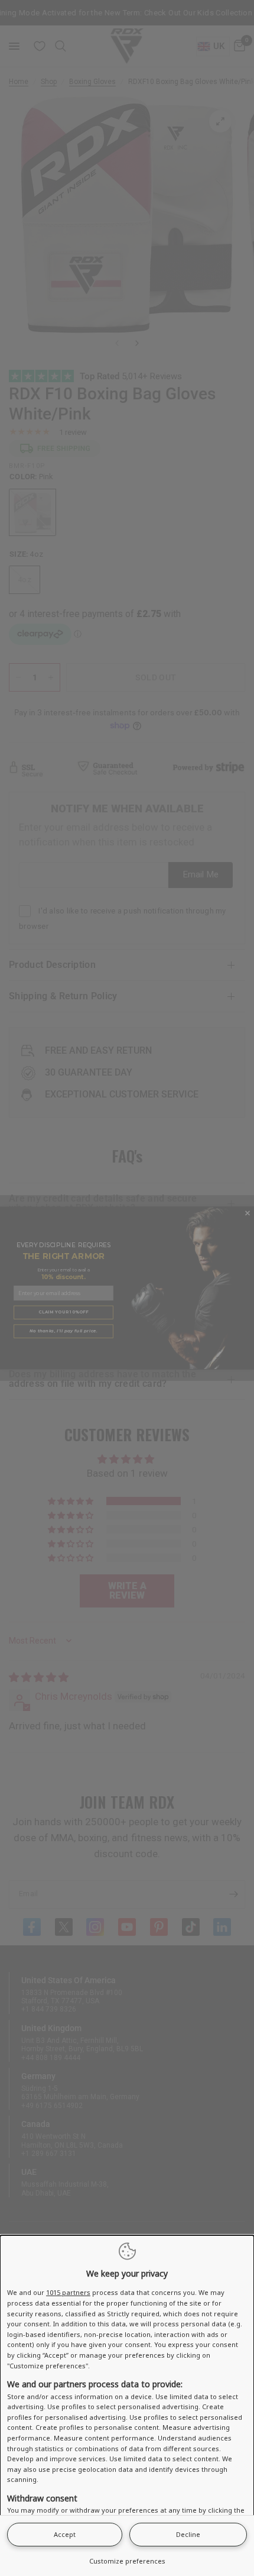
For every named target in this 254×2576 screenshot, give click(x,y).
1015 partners (68, 2292)
